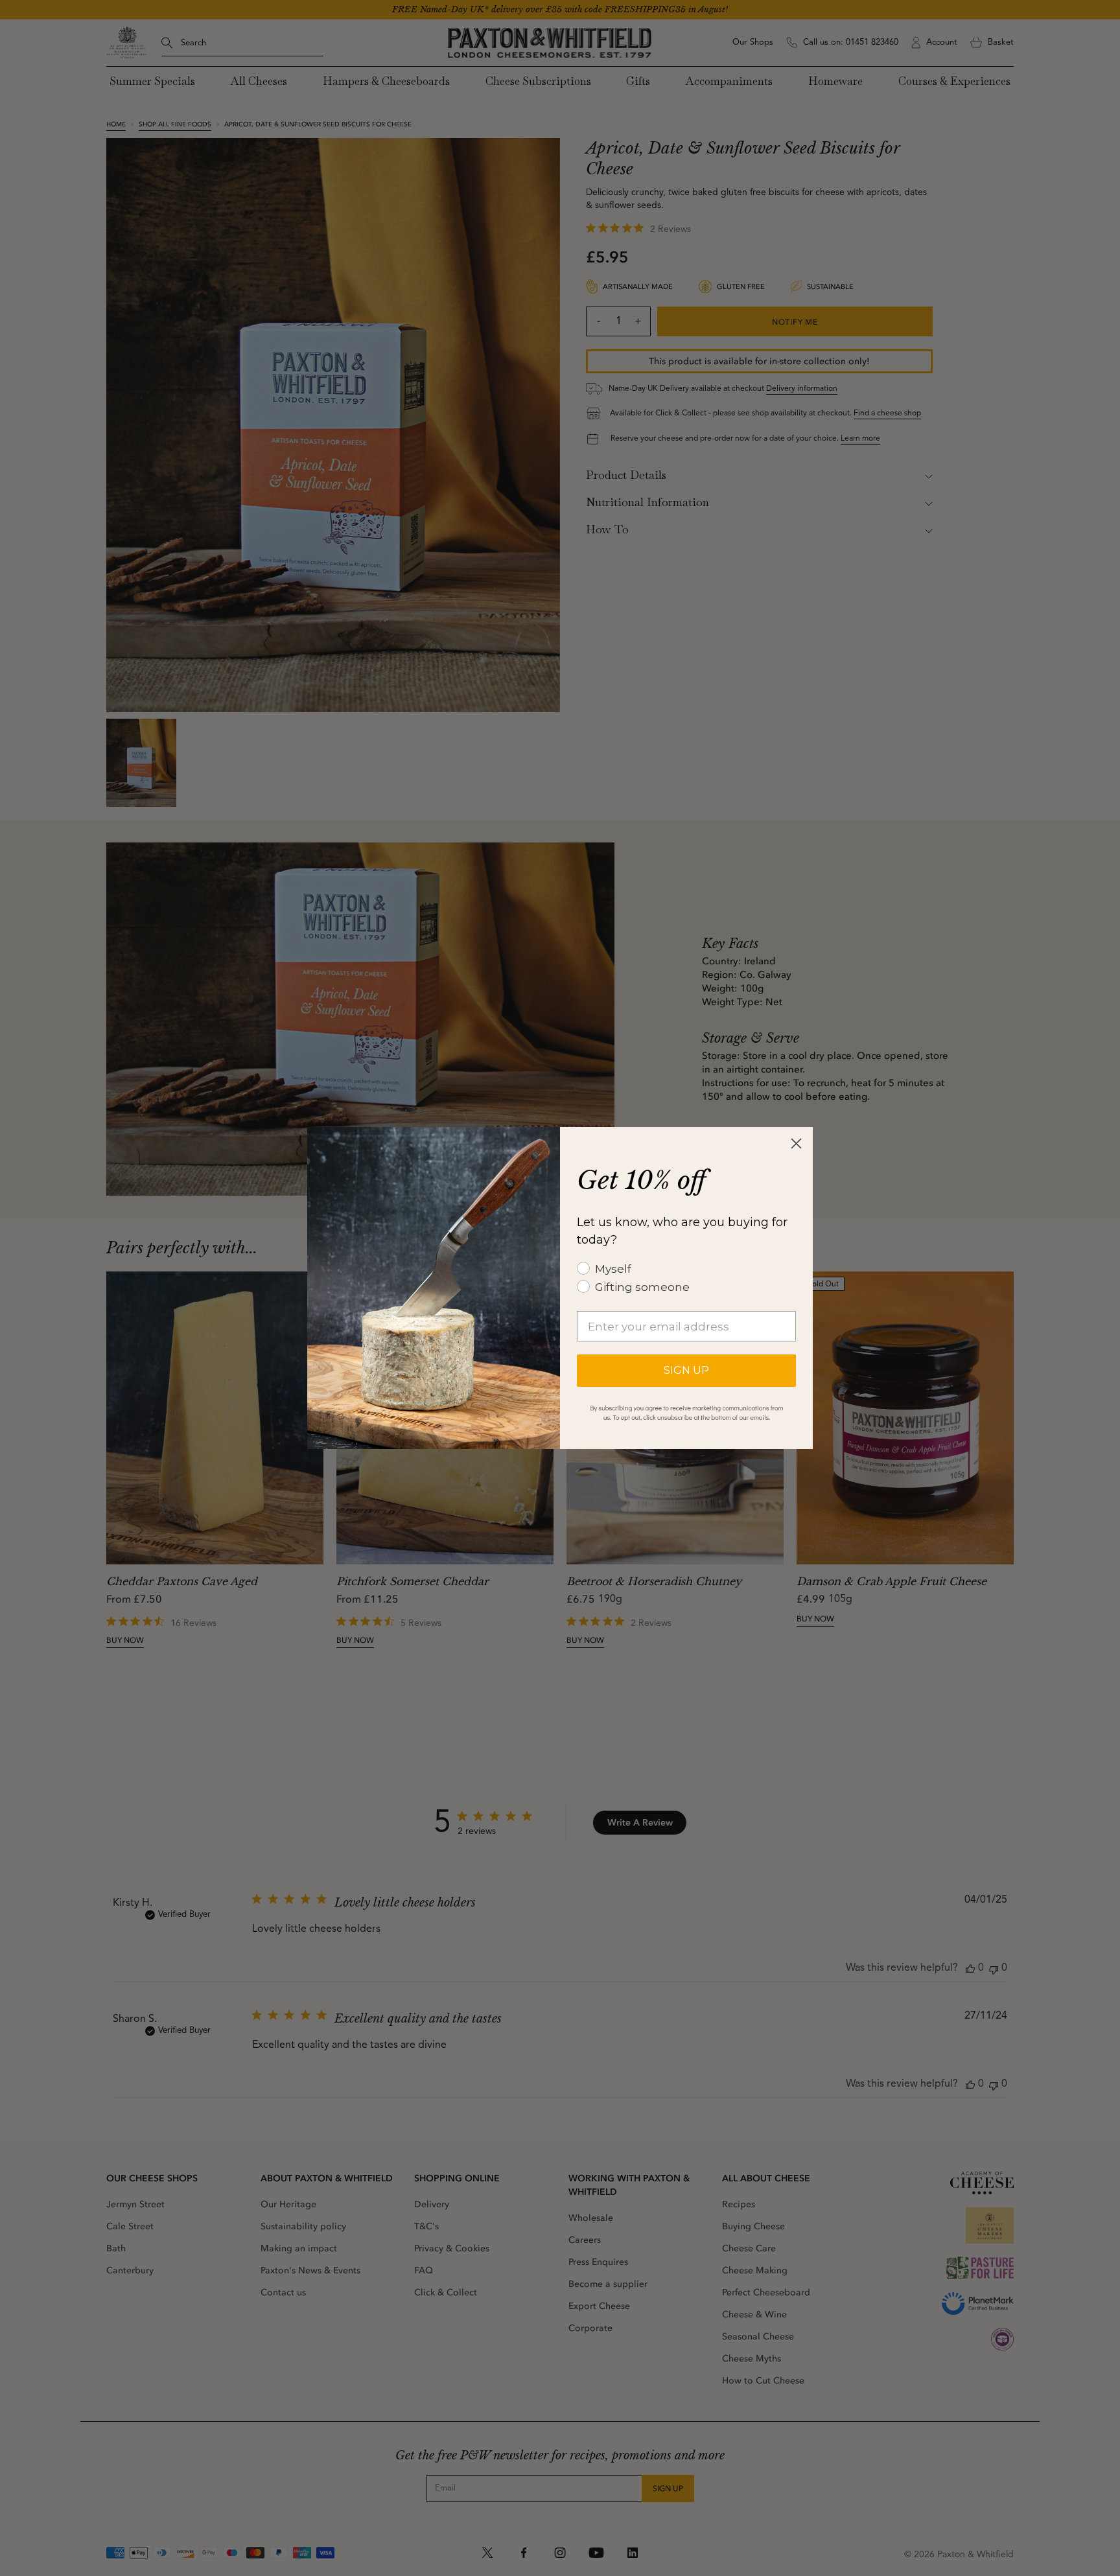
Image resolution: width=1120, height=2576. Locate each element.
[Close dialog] (796, 1143)
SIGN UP (686, 1370)
